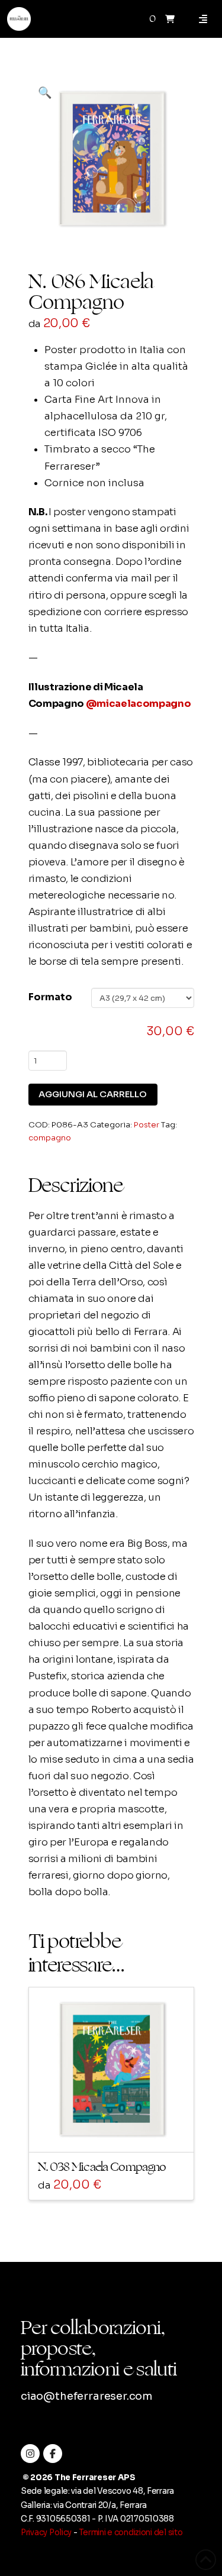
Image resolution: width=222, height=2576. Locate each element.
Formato (50, 997)
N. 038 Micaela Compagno (102, 2167)
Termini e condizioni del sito (131, 2533)
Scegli (115, 2132)
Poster (147, 1125)
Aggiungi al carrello (93, 1094)
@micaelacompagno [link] (139, 704)
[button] (170, 19)
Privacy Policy (46, 2533)
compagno (50, 1138)
